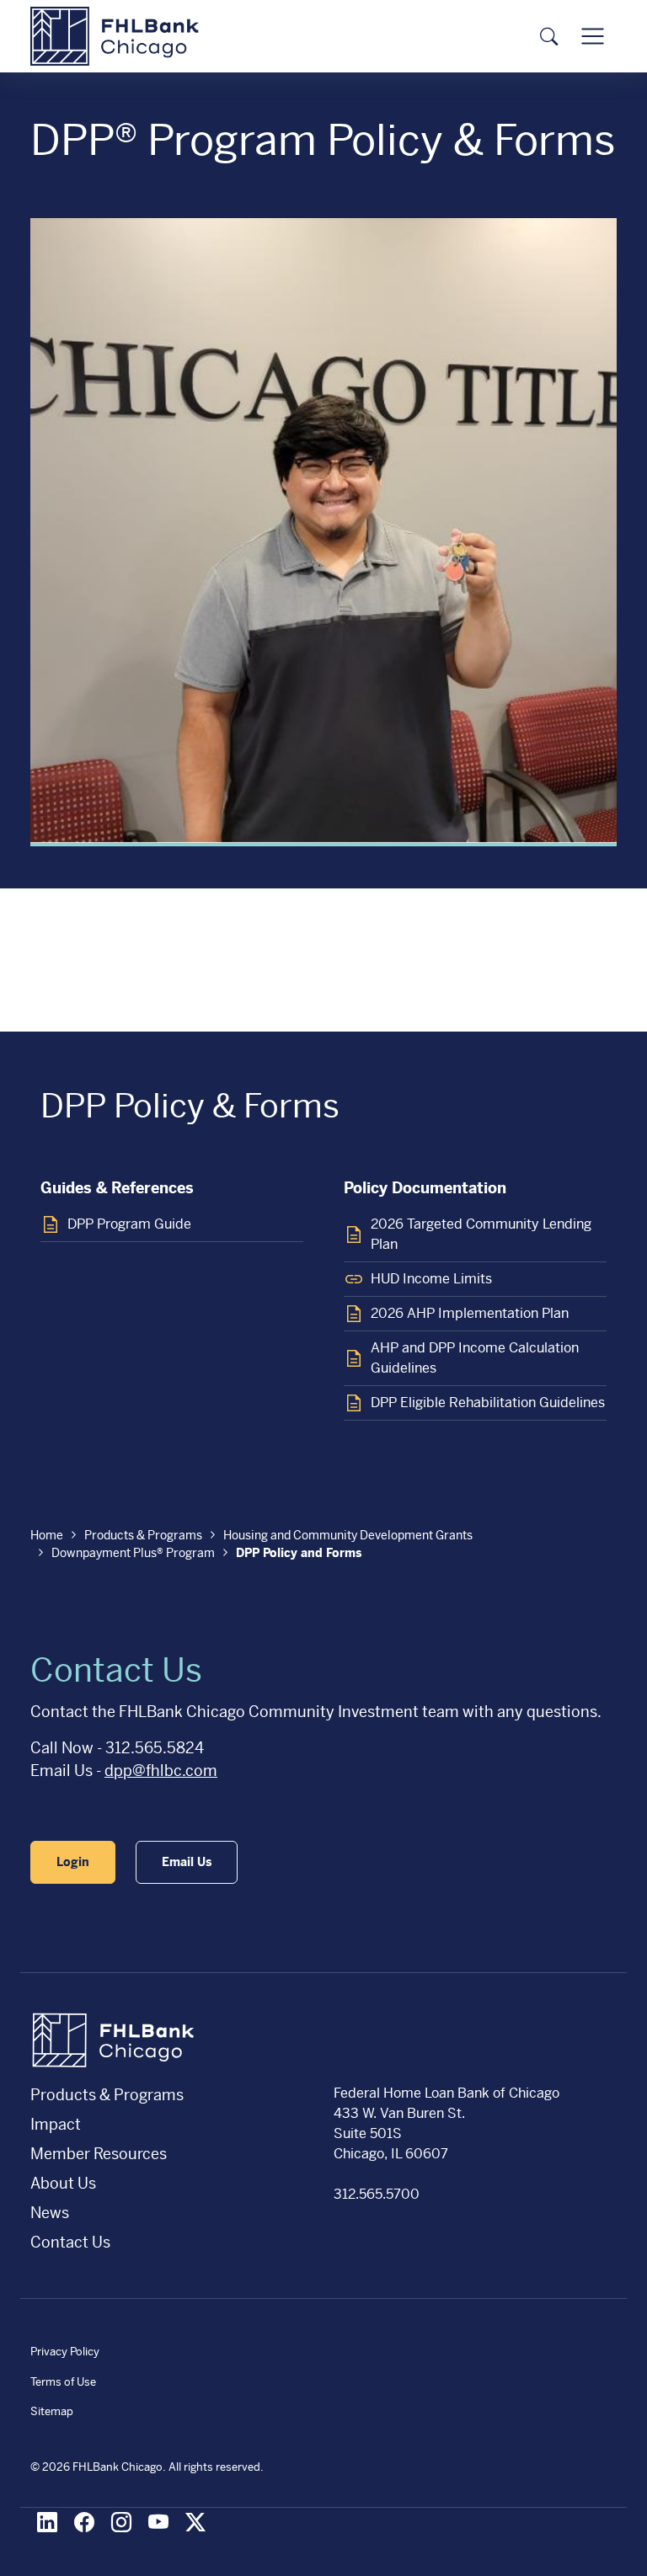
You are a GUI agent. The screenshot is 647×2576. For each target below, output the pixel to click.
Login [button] (73, 1862)
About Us (63, 2183)
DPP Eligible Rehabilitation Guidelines (488, 1403)
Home (47, 1535)
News (50, 2213)
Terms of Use (63, 2382)
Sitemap (52, 2411)
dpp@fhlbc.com (161, 1771)
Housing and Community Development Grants (348, 1535)
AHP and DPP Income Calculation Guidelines (475, 1358)
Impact (56, 2124)
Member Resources (99, 2154)
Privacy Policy (65, 2352)
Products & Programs (143, 1535)
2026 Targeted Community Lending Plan (481, 1234)
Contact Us (70, 2242)
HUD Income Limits (431, 1279)
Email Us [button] (187, 1862)
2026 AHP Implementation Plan (470, 1313)
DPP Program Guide (129, 1224)
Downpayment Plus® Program (133, 1553)
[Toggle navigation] (593, 37)
